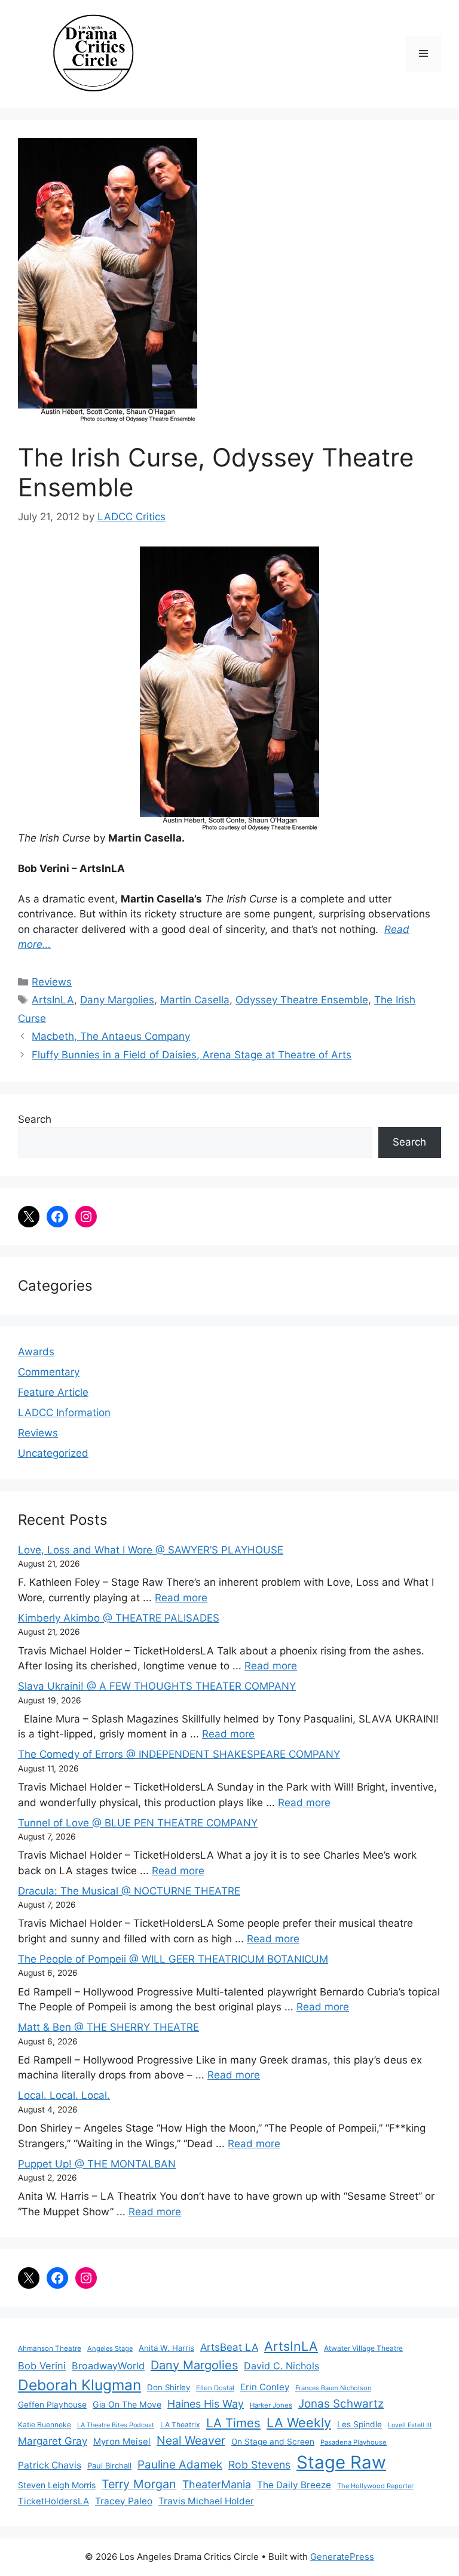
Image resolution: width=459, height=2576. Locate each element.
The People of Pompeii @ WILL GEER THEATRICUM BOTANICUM (173, 1959)
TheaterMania (217, 2484)
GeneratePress (342, 2557)
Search (35, 1119)
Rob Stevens (259, 2465)
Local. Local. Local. (64, 2095)
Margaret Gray (53, 2441)
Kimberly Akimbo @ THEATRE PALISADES (119, 1618)
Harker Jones (271, 2405)
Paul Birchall (109, 2466)
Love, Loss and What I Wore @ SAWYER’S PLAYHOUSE (151, 1550)
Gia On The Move (127, 2404)
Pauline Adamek (180, 2465)
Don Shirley (169, 2387)
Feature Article (53, 1392)
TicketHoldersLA (53, 2501)
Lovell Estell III (410, 2425)
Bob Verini (42, 2366)
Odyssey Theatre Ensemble (302, 1000)
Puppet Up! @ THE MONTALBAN (97, 2164)
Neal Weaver (191, 2440)
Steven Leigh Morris (57, 2485)
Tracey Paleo (124, 2501)
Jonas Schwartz (341, 2404)
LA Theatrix (180, 2425)
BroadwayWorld (108, 2366)
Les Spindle (359, 2424)
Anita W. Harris (166, 2348)
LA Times (233, 2423)
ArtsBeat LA (229, 2347)
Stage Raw (341, 2462)
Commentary (49, 1372)
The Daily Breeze (294, 2485)
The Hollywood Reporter (375, 2486)
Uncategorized (53, 1453)
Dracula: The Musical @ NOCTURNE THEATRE (129, 1891)
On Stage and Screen (273, 2442)
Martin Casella (195, 1000)
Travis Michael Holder (206, 2501)
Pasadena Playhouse (354, 2442)
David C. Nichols (281, 2366)
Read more (181, 1598)
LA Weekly (299, 2423)
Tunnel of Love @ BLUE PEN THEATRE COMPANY (138, 1823)
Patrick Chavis (50, 2465)
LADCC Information (64, 1413)
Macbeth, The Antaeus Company (111, 1036)
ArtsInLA (53, 1000)
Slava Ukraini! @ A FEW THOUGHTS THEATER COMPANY (157, 1686)
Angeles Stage (110, 2348)
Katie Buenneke (45, 2425)
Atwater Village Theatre (363, 2348)
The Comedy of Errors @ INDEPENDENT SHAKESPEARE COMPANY (179, 1754)
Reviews (52, 982)
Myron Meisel (122, 2442)
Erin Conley (265, 2387)
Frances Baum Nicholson (333, 2388)
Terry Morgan (139, 2484)
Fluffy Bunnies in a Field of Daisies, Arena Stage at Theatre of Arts (192, 1055)
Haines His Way (206, 2404)
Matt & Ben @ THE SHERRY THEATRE (108, 2027)
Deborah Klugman (79, 2385)
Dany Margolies (117, 1000)
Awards (36, 1352)
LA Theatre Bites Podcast (116, 2425)
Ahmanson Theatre (50, 2348)
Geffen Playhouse (52, 2405)
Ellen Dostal (215, 2388)
